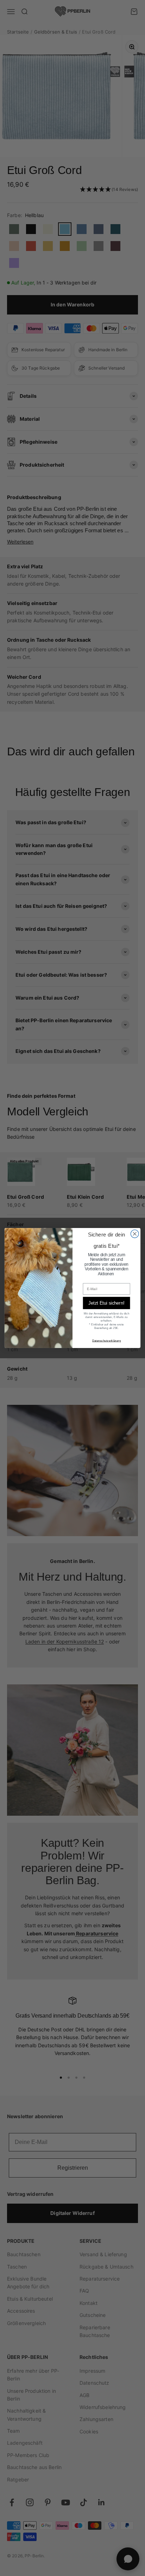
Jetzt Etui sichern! (106, 1303)
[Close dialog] (135, 1234)
